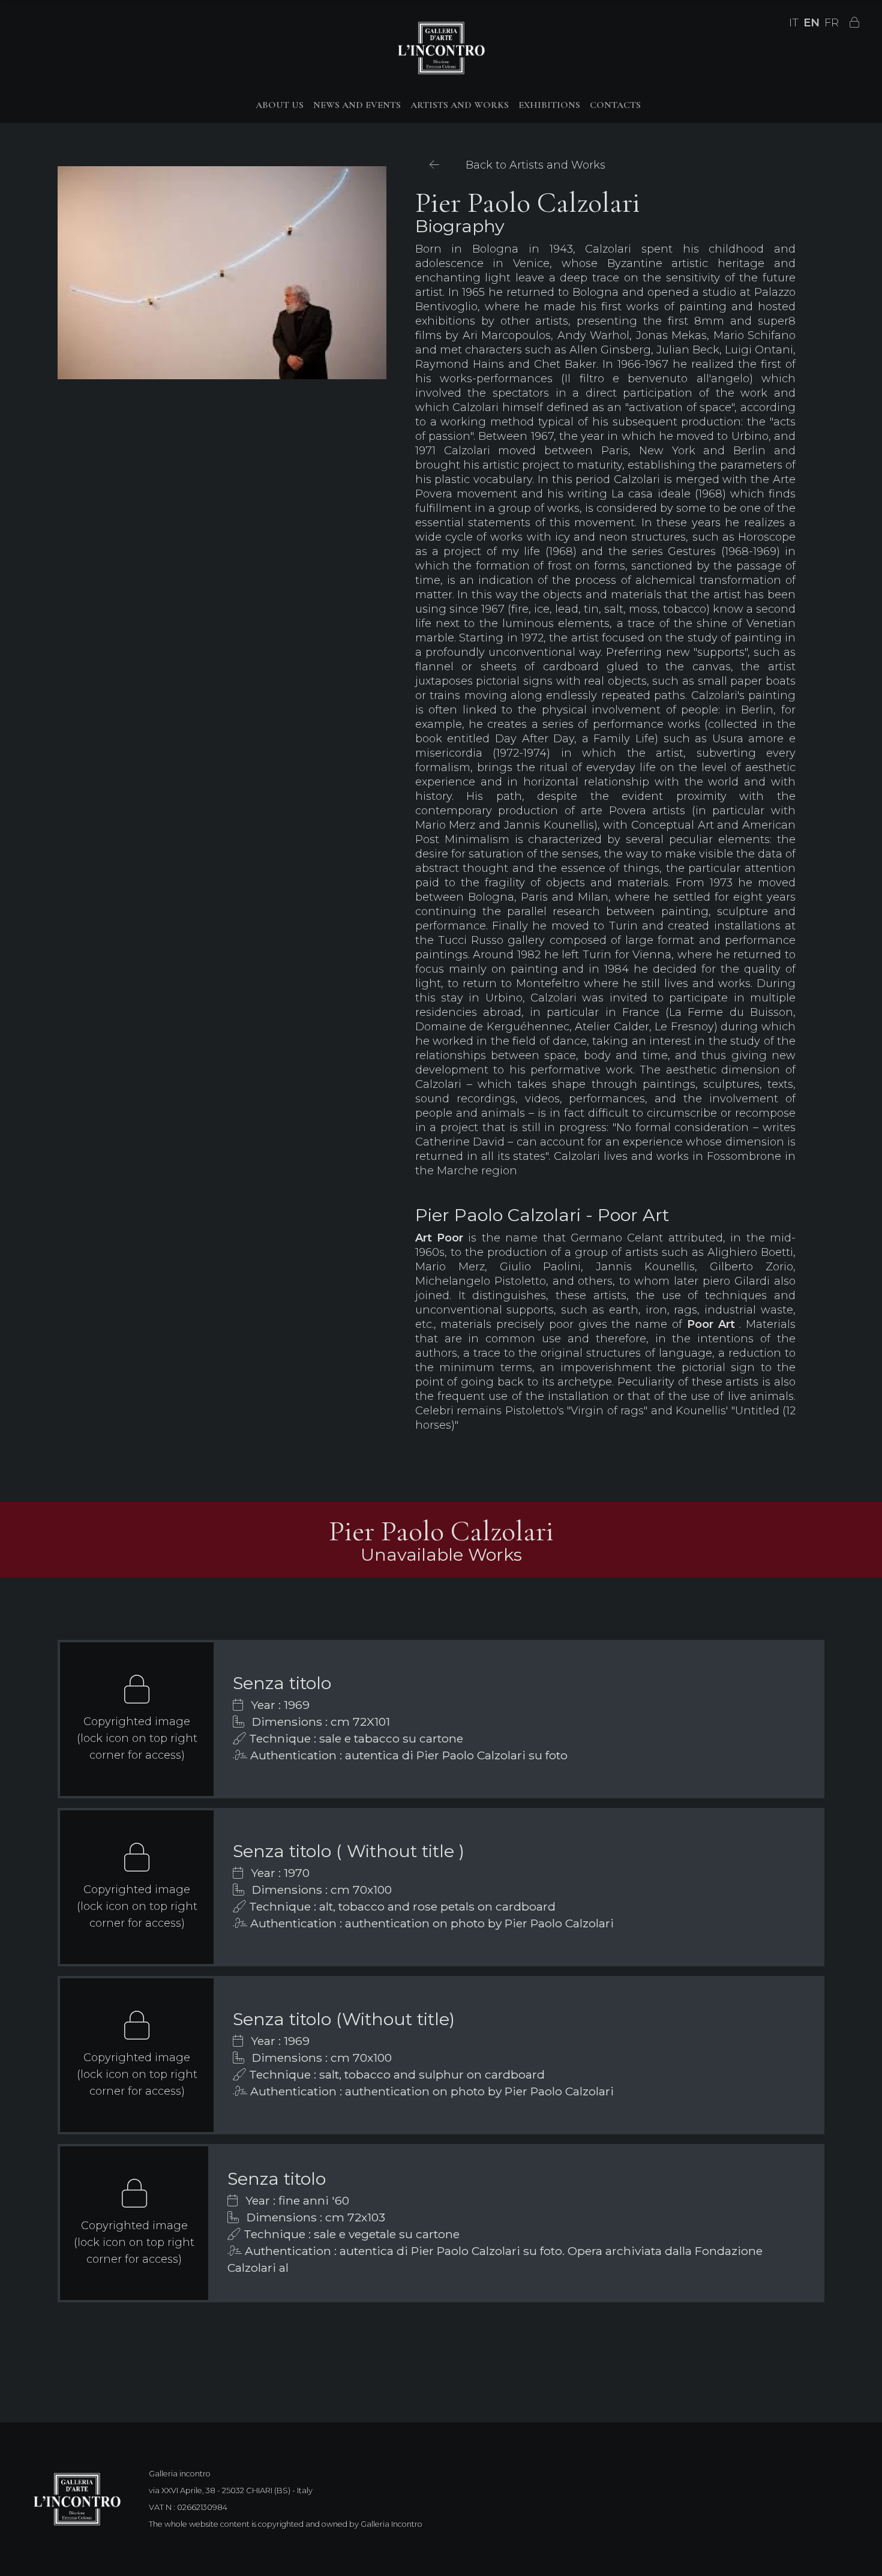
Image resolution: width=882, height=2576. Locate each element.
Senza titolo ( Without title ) (349, 1851)
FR (832, 23)
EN (811, 23)
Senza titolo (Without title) (344, 2019)
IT (794, 23)
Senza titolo (282, 1683)
